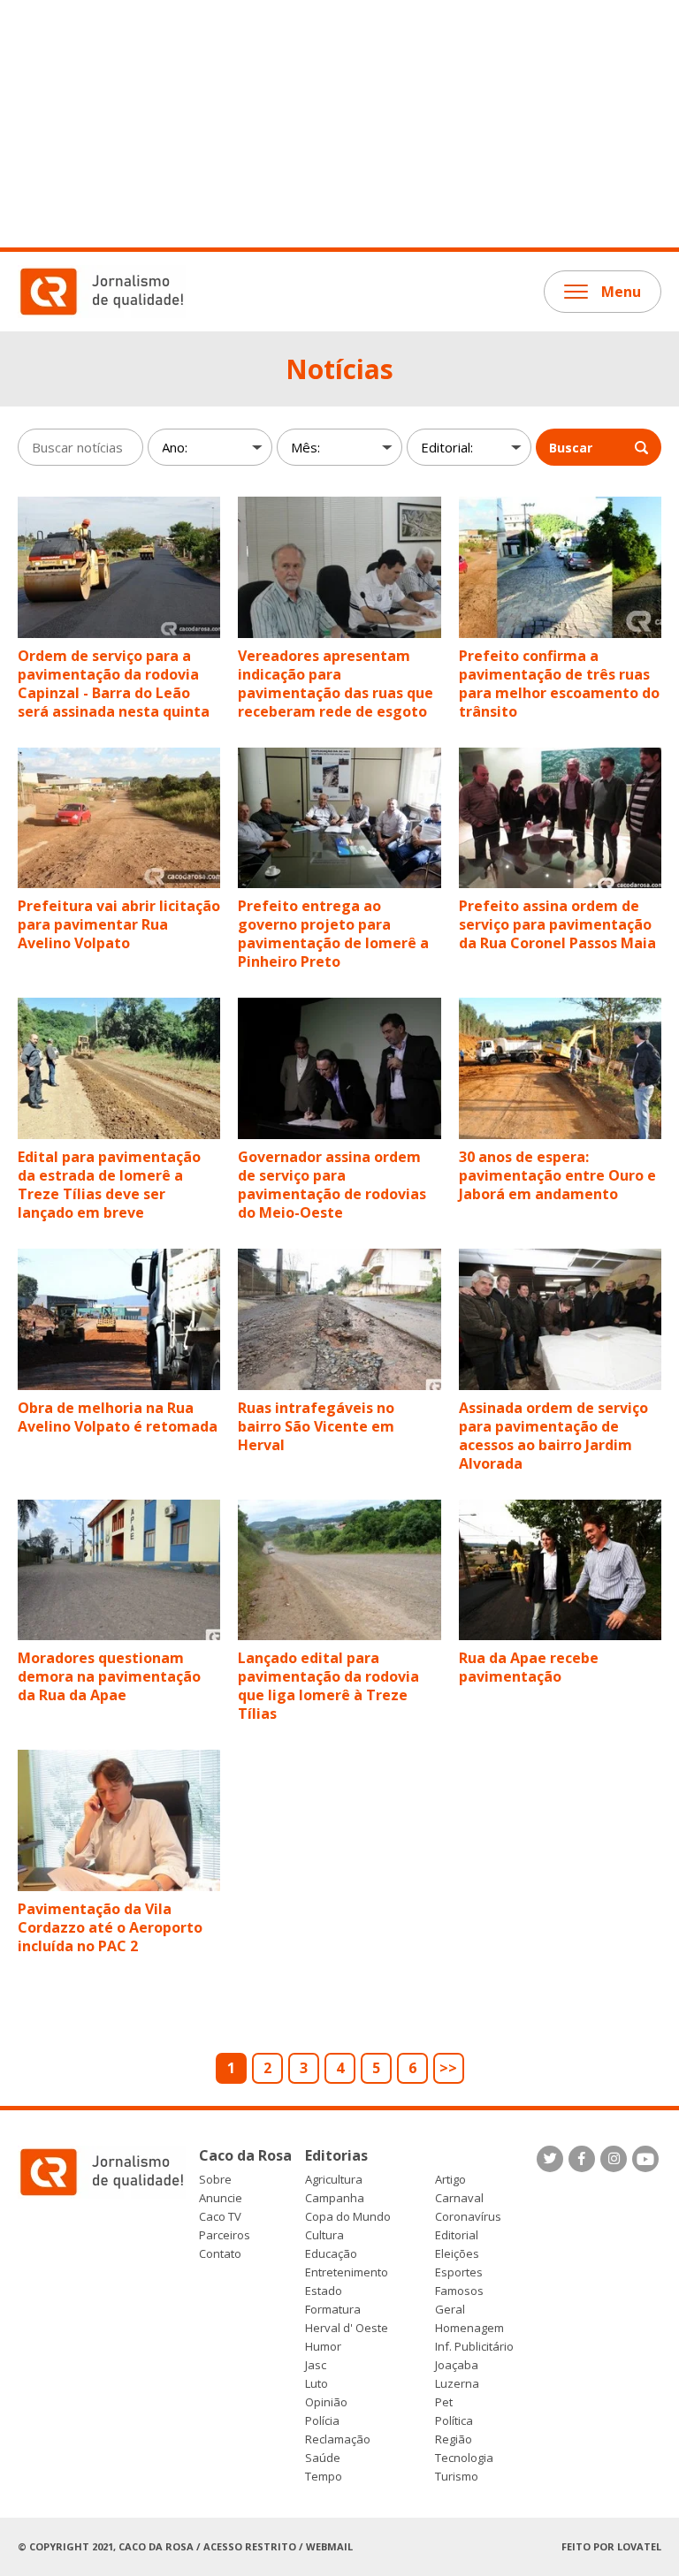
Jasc (316, 2365)
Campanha (335, 2198)
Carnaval (459, 2198)
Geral (450, 2310)
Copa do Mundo (348, 2217)
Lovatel (639, 2546)
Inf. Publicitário (474, 2347)
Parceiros (225, 2235)
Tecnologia (464, 2458)
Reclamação (338, 2439)
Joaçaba (457, 2365)
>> (448, 2068)
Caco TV (220, 2217)
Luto (317, 2384)
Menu (621, 292)
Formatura (333, 2310)
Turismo (457, 2477)
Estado (324, 2291)
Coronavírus (468, 2217)
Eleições (457, 2254)
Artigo (450, 2180)
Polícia (322, 2421)
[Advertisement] (339, 124)
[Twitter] (550, 2159)
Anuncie (221, 2198)
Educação (331, 2254)
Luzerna (457, 2384)
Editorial (457, 2235)
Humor (323, 2347)
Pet (444, 2402)
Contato (220, 2254)
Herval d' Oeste (347, 2328)
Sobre (215, 2180)
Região (454, 2439)
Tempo (324, 2477)
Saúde (323, 2458)
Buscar (571, 448)
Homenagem (469, 2328)
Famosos (459, 2291)
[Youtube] (645, 2159)
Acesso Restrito (250, 2546)
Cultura (324, 2235)
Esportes (459, 2272)
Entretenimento (347, 2272)
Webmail (329, 2546)
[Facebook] (582, 2159)
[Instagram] (614, 2159)
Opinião (326, 2402)
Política (454, 2421)
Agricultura (334, 2180)
